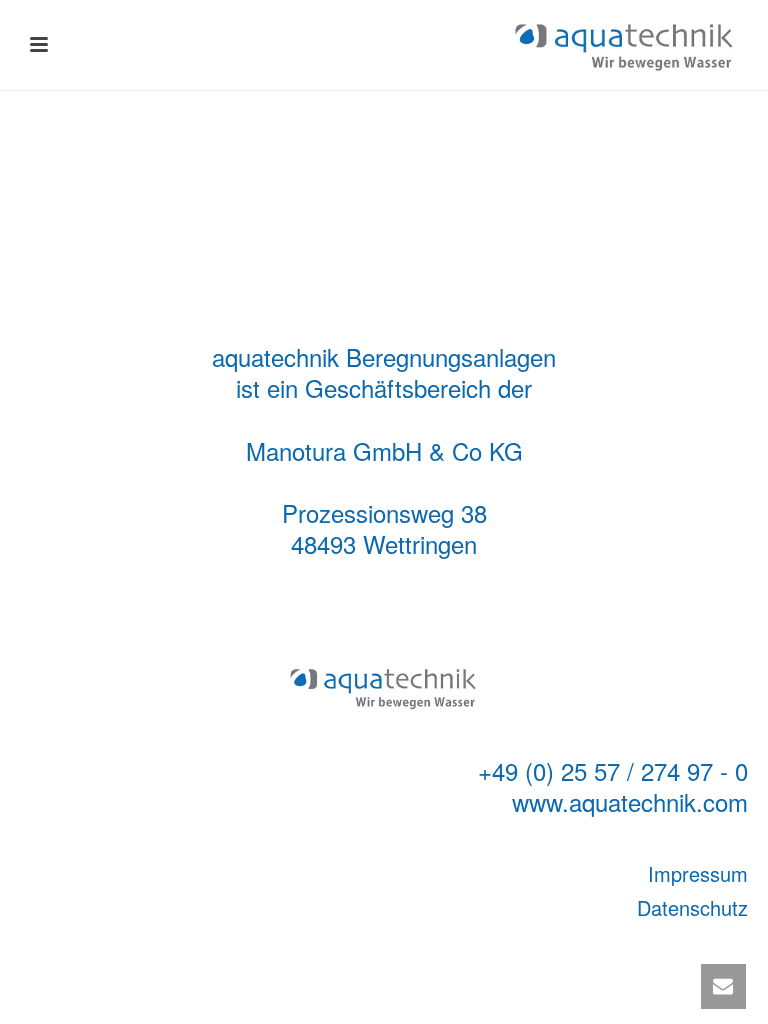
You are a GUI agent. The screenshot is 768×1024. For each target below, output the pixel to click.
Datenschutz (692, 907)
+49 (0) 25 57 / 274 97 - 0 (613, 770)
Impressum (698, 873)
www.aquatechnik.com (630, 801)
